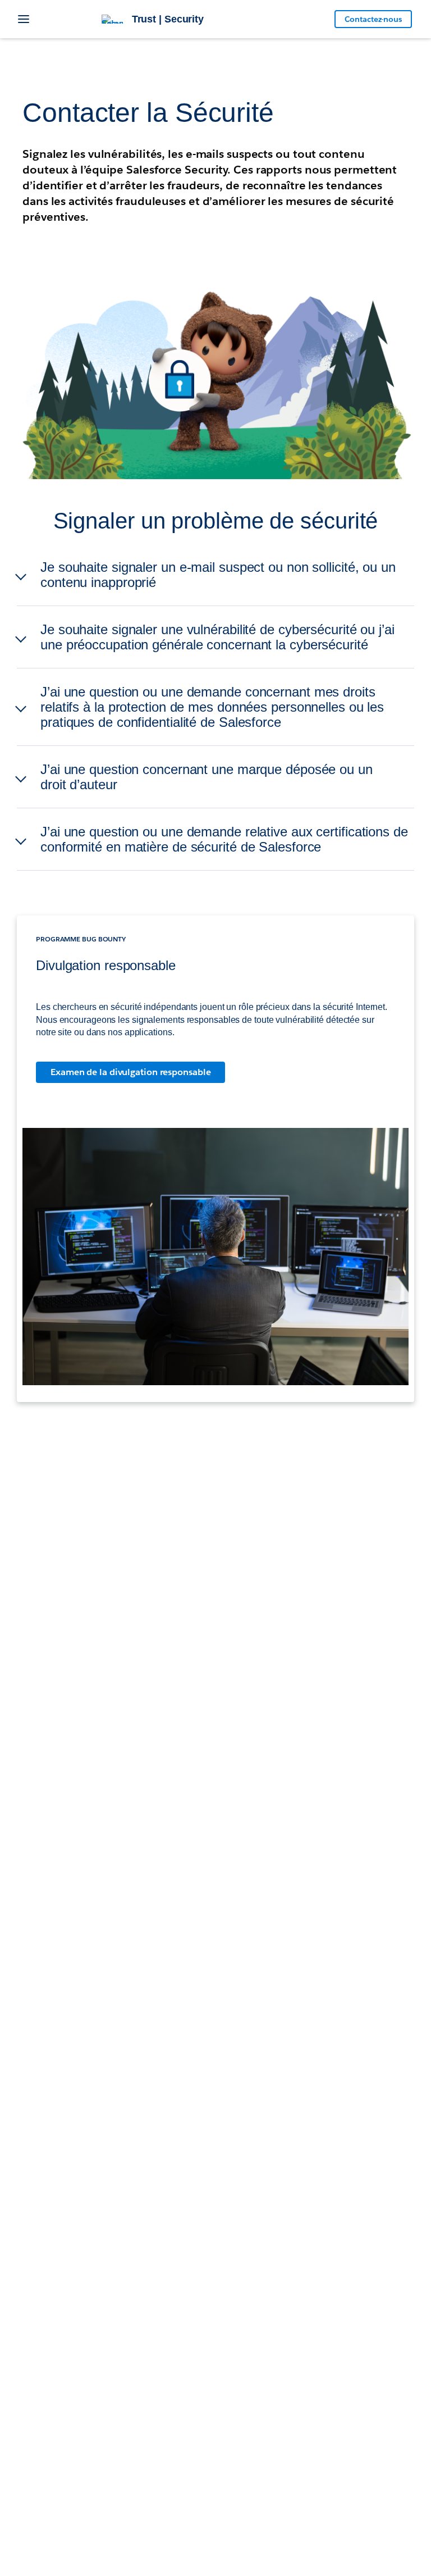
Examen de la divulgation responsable (130, 1072)
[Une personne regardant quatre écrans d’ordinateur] (215, 1257)
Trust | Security (168, 19)
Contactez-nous (373, 19)
